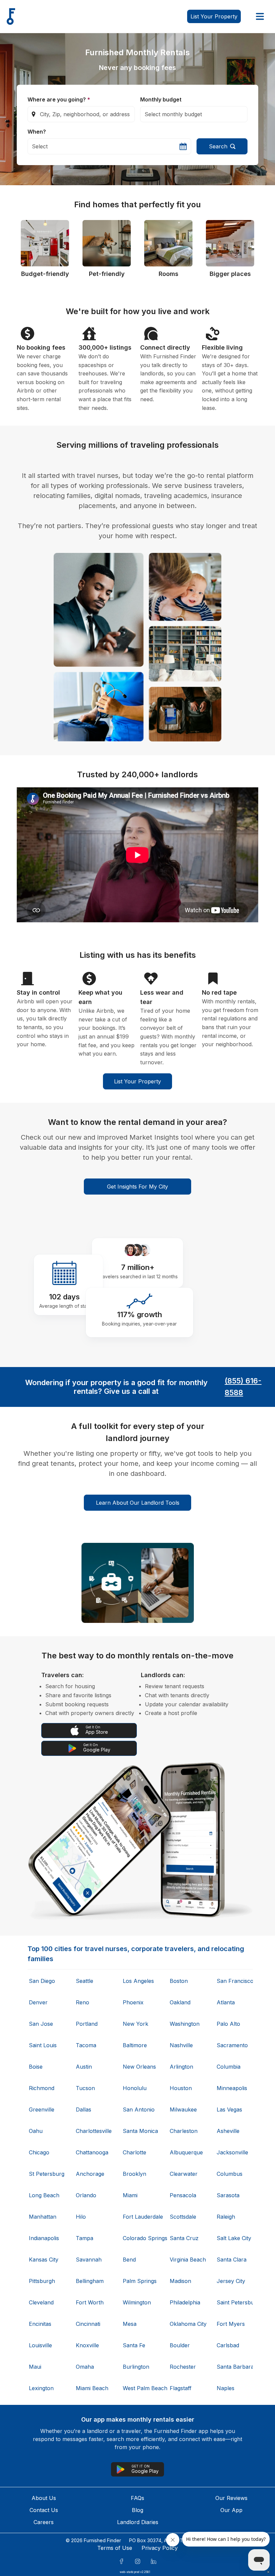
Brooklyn (134, 2174)
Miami (130, 2195)
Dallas (84, 2109)
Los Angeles (138, 1981)
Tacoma (86, 2045)
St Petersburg (46, 2174)
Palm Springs (140, 2281)
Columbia (229, 2067)
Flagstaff (181, 2388)
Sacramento (232, 2045)
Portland (87, 2024)
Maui (35, 2367)
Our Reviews (231, 2498)
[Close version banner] (268, 2572)
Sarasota (228, 2195)
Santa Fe (134, 2345)
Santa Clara (232, 2260)
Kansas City (44, 2260)
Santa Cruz (184, 2238)
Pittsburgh (42, 2281)
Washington (185, 2024)
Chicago (39, 2152)
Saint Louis (43, 2045)
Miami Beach (92, 2388)
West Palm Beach (140, 2388)
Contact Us (44, 2510)
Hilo (81, 2217)
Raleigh (226, 2217)
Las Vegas (229, 2109)
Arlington (181, 2067)
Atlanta (226, 2002)
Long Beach (44, 2195)
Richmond (42, 2088)
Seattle (85, 1981)
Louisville (40, 2345)
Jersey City (231, 2281)
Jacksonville (232, 2152)
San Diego (42, 1981)
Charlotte (134, 2152)
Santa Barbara (234, 2367)
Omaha (85, 2367)
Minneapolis (232, 2088)
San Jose (41, 2024)
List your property (214, 16)
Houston (181, 2088)
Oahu (36, 2131)
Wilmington (137, 2302)
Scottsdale (183, 2217)
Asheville (228, 2131)
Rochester (183, 2367)
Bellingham (90, 2281)
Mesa (130, 2324)
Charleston (184, 2131)
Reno (82, 2002)
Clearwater (184, 2174)
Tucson (85, 2088)
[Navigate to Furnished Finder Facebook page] (121, 2561)
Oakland (180, 2002)
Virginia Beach (187, 2260)
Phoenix (133, 2002)
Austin (84, 2067)
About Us (44, 2498)
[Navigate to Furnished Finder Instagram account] (137, 2561)
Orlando (86, 2195)
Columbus (230, 2174)
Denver (38, 2002)
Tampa (85, 2238)
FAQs (137, 2498)
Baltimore (135, 2045)
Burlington (136, 2367)
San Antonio (139, 2109)
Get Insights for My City (137, 1187)
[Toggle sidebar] (260, 16)
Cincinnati (88, 2324)
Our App (231, 2510)
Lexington (41, 2388)
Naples (226, 2388)
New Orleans (139, 2067)
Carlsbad (228, 2345)
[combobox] (81, 114)
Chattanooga (92, 2152)
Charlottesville (93, 2131)
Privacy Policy (160, 2548)
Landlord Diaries (138, 2522)
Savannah (89, 2260)
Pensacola (183, 2195)
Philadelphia (185, 2302)
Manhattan (43, 2217)
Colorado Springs (140, 2238)
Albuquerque (186, 2152)
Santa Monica (140, 2131)
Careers (44, 2522)
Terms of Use (115, 2548)
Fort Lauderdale (140, 2217)
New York (135, 2024)
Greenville (42, 2109)
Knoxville (87, 2345)
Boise (36, 2067)
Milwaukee (183, 2109)
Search (218, 146)
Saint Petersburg (234, 2302)
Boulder (180, 2345)
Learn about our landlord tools (138, 1503)
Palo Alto (228, 2024)
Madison (180, 2281)
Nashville (181, 2045)
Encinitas (40, 2324)
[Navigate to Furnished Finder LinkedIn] (154, 2561)
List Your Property (137, 1081)
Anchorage (90, 2174)
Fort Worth (90, 2302)
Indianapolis (44, 2238)
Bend (129, 2260)
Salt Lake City (234, 2238)
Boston (179, 1981)
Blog (137, 2510)
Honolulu (135, 2088)
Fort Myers (231, 2324)
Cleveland (41, 2302)
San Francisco (234, 1981)
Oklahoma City (187, 2324)
